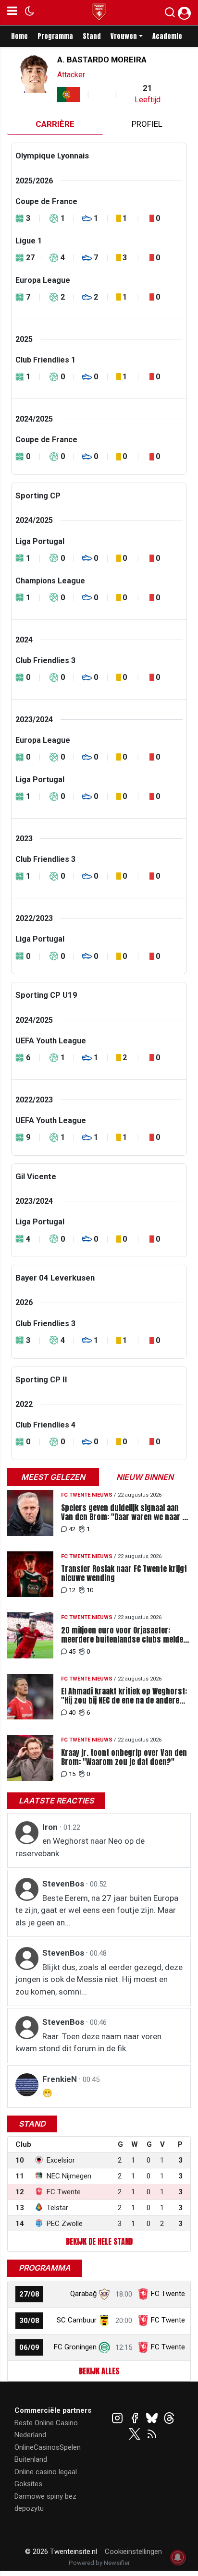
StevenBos (64, 1884)
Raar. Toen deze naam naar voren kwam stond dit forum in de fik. (88, 2043)
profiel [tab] (147, 124)
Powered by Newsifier (99, 2563)
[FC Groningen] (104, 2347)
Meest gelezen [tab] (53, 1477)
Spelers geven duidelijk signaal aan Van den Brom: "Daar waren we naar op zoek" (126, 1512)
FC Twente (168, 2294)
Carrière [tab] (55, 124)
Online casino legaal (46, 2472)
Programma (55, 36)
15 (72, 1774)
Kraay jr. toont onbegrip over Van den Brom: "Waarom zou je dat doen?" (124, 1757)
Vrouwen (124, 36)
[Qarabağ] (104, 2294)
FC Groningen (75, 2347)
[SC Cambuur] (104, 2320)
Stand (92, 36)
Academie (167, 36)
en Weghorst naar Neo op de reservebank (80, 1847)
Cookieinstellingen (133, 2552)
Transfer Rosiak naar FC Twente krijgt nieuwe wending (124, 1573)
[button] (170, 14)
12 (72, 1590)
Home (19, 36)
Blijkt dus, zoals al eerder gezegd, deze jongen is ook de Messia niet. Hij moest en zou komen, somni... (99, 1979)
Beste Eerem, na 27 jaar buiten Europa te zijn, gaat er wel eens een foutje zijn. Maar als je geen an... (97, 1910)
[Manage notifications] (178, 2557)
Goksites (28, 2484)
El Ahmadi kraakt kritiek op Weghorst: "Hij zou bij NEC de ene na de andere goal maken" (124, 1696)
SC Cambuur (77, 2320)
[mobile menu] (12, 12)
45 (72, 1651)
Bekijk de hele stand (99, 2241)
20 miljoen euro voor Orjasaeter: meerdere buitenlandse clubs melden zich (124, 1635)
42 (72, 1529)
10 (90, 1590)
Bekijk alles (99, 2371)
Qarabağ (83, 2294)
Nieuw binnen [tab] (145, 1477)
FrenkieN (61, 2079)
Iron (51, 1827)
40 (72, 1712)
